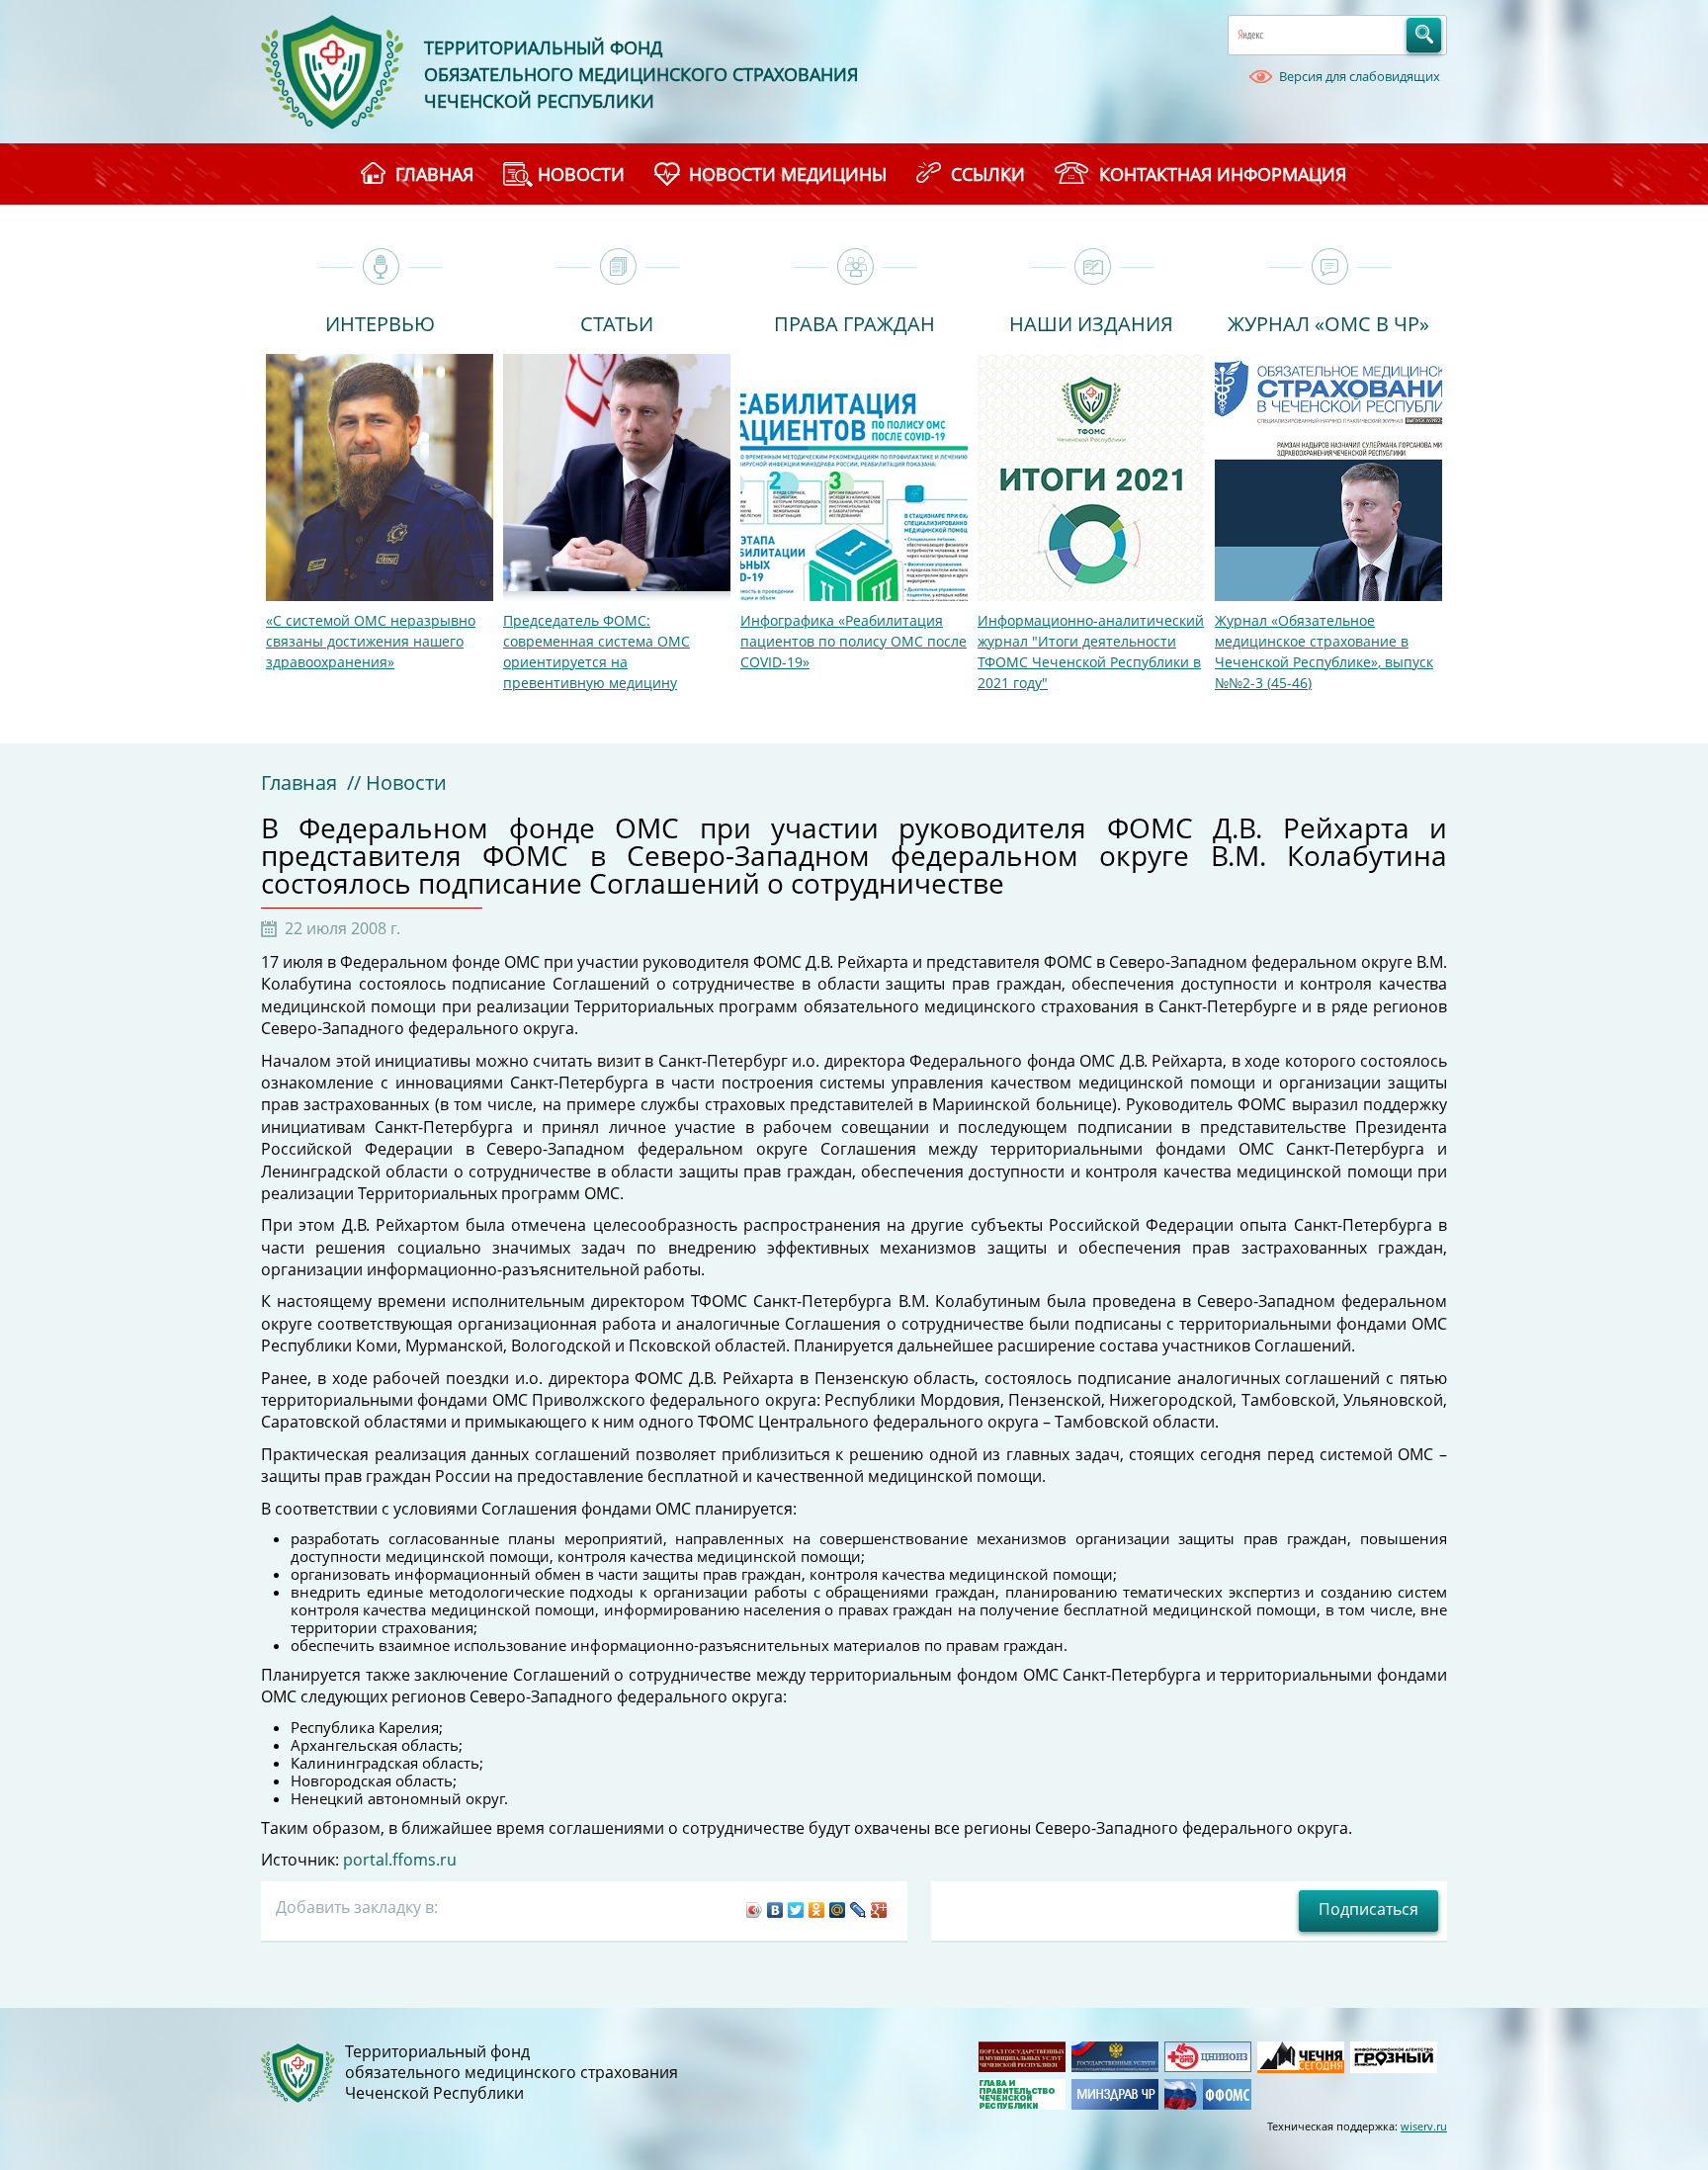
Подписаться (1368, 1909)
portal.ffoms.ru (400, 1860)
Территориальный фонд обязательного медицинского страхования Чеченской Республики (512, 2073)
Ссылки (988, 174)
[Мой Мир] (838, 1910)
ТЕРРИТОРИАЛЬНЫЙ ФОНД (543, 47)
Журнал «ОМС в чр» (1328, 322)
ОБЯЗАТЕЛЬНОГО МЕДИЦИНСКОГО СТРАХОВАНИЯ (641, 74)
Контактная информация (1223, 174)
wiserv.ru (1424, 2126)
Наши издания (1091, 322)
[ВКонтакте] (775, 1910)
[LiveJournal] (858, 1910)
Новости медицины (788, 174)
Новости (581, 174)
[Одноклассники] (817, 1910)
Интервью (380, 322)
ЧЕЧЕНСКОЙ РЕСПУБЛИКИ (539, 101)
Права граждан (854, 322)
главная (434, 174)
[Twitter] (796, 1910)
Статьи (617, 322)
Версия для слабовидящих (1360, 76)
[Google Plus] (879, 1910)
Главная (299, 782)
